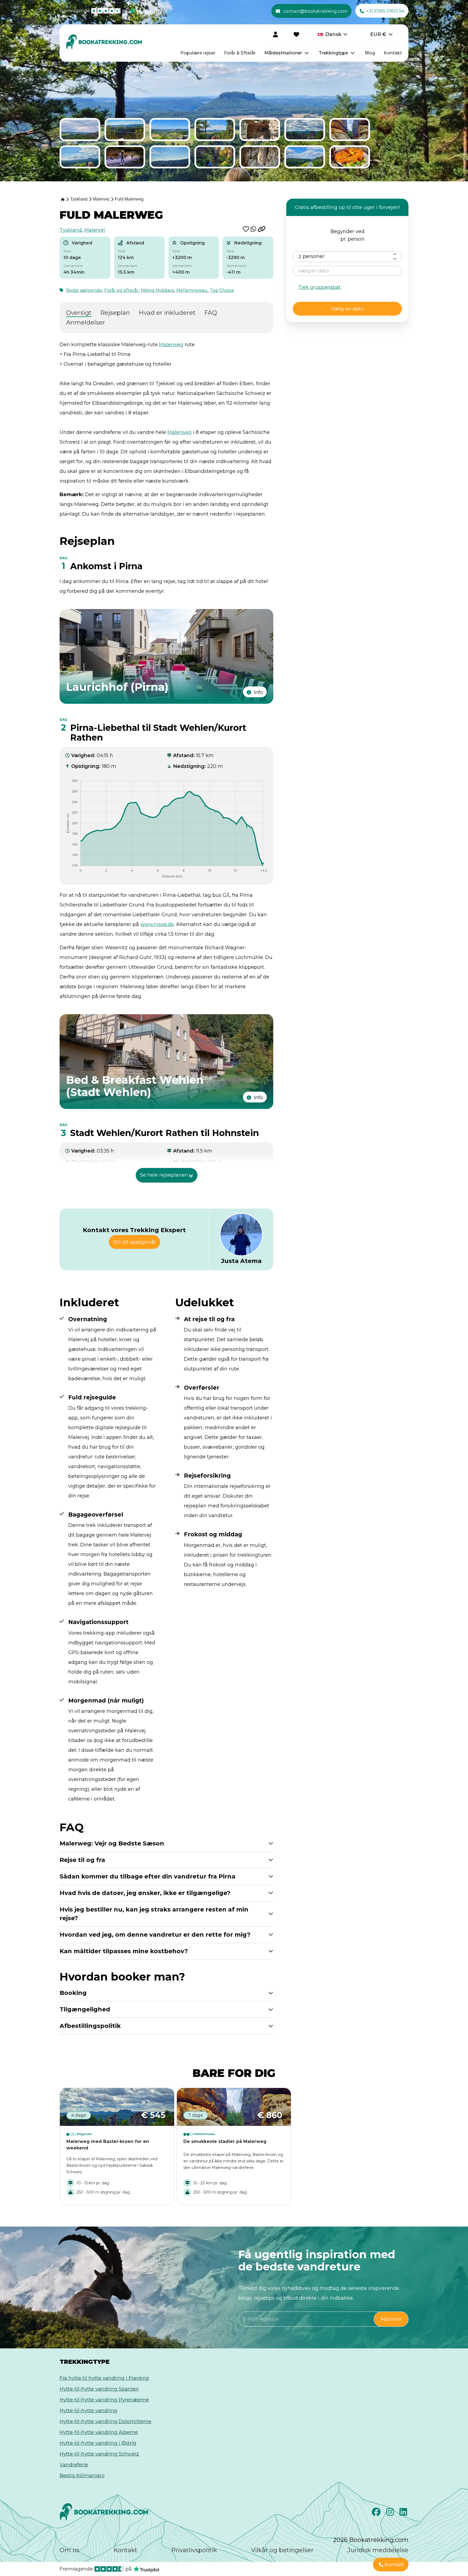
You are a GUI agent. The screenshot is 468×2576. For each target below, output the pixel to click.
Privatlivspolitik (194, 2550)
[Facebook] (377, 2513)
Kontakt (393, 53)
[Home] (62, 199)
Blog (370, 53)
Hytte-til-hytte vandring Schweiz (99, 2454)
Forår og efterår (121, 290)
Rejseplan (115, 313)
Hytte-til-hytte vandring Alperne (99, 2432)
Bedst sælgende (84, 290)
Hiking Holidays (157, 290)
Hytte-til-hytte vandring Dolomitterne (105, 2421)
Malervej (95, 230)
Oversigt (79, 313)
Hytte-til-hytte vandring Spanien (99, 2389)
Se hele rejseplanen (164, 1175)
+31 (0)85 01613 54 (385, 11)
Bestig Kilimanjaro (82, 2476)
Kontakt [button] (394, 2565)
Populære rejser (198, 53)
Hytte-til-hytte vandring (88, 2411)
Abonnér (391, 2319)
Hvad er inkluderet (167, 313)
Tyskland (71, 230)
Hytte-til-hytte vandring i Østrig (98, 2443)
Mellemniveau (192, 290)
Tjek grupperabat (319, 287)
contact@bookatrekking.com (315, 11)
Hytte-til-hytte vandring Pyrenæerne (104, 2400)
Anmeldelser (86, 323)
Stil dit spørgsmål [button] (134, 1242)
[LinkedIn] (404, 2513)
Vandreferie (74, 2465)
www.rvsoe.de (157, 924)
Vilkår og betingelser (282, 2550)
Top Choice (222, 290)
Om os (69, 2550)
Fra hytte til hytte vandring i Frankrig (104, 2378)
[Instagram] (391, 2513)
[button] (247, 229)
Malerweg (171, 345)
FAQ (211, 313)
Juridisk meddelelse (378, 2550)
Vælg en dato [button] (347, 309)
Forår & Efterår (240, 53)
